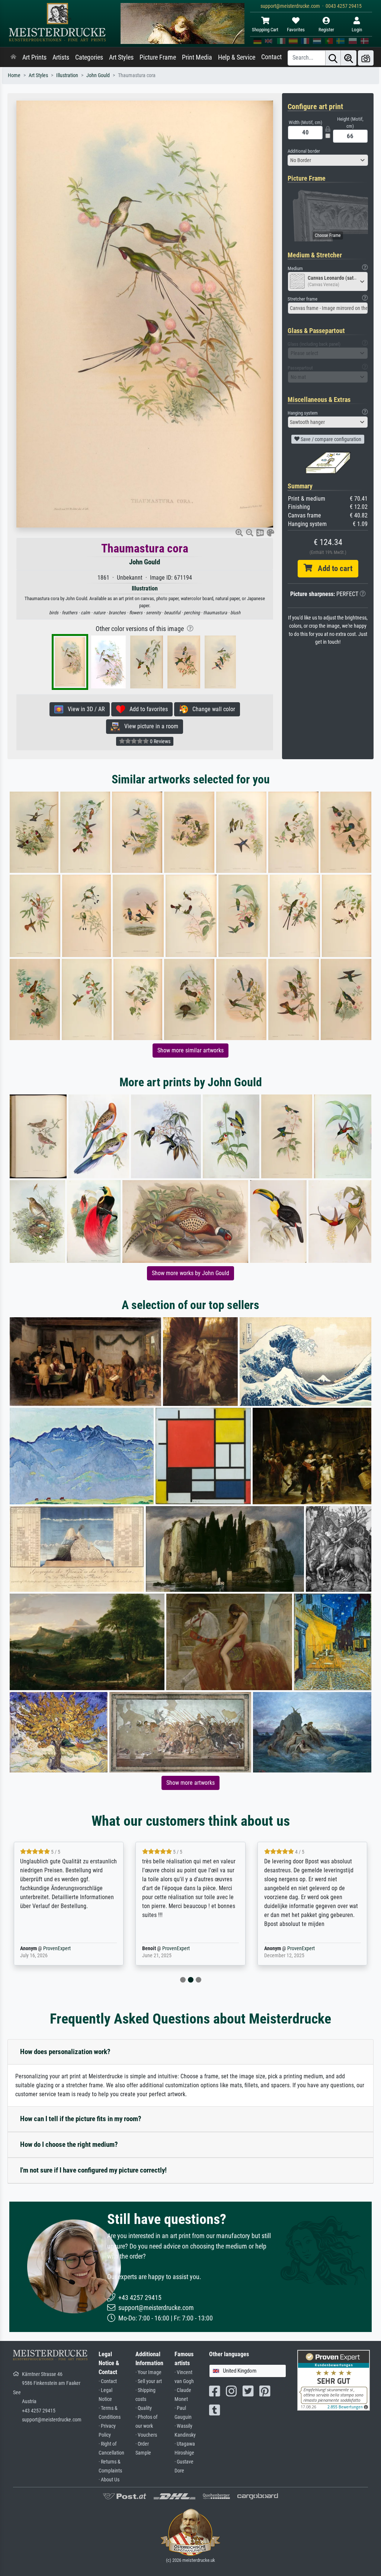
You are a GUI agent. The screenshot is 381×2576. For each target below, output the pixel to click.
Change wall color (212, 709)
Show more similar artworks (190, 1050)
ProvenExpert (46, 1948)
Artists (61, 57)
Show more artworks (190, 1783)
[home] (13, 57)
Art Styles (121, 57)
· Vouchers (146, 2435)
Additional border (304, 151)
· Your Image (148, 2372)
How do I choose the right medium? (69, 2144)
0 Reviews (160, 741)
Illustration (67, 75)
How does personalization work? (65, 2052)
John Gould (98, 75)
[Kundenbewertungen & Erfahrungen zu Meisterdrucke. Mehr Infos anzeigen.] (334, 2380)
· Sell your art (149, 2381)
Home (14, 75)
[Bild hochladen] (366, 58)
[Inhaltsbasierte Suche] (349, 58)
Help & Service (237, 57)
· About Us (109, 2480)
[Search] (333, 58)
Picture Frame (158, 57)
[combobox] (328, 160)
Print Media (197, 57)
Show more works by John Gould (190, 1273)
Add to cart (332, 568)
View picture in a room (149, 726)
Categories (89, 57)
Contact (271, 57)
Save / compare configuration (330, 439)
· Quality (144, 2408)
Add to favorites (146, 709)
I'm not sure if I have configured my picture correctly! (93, 2170)
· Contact (108, 2381)
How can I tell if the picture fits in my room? (81, 2119)
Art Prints (34, 57)
